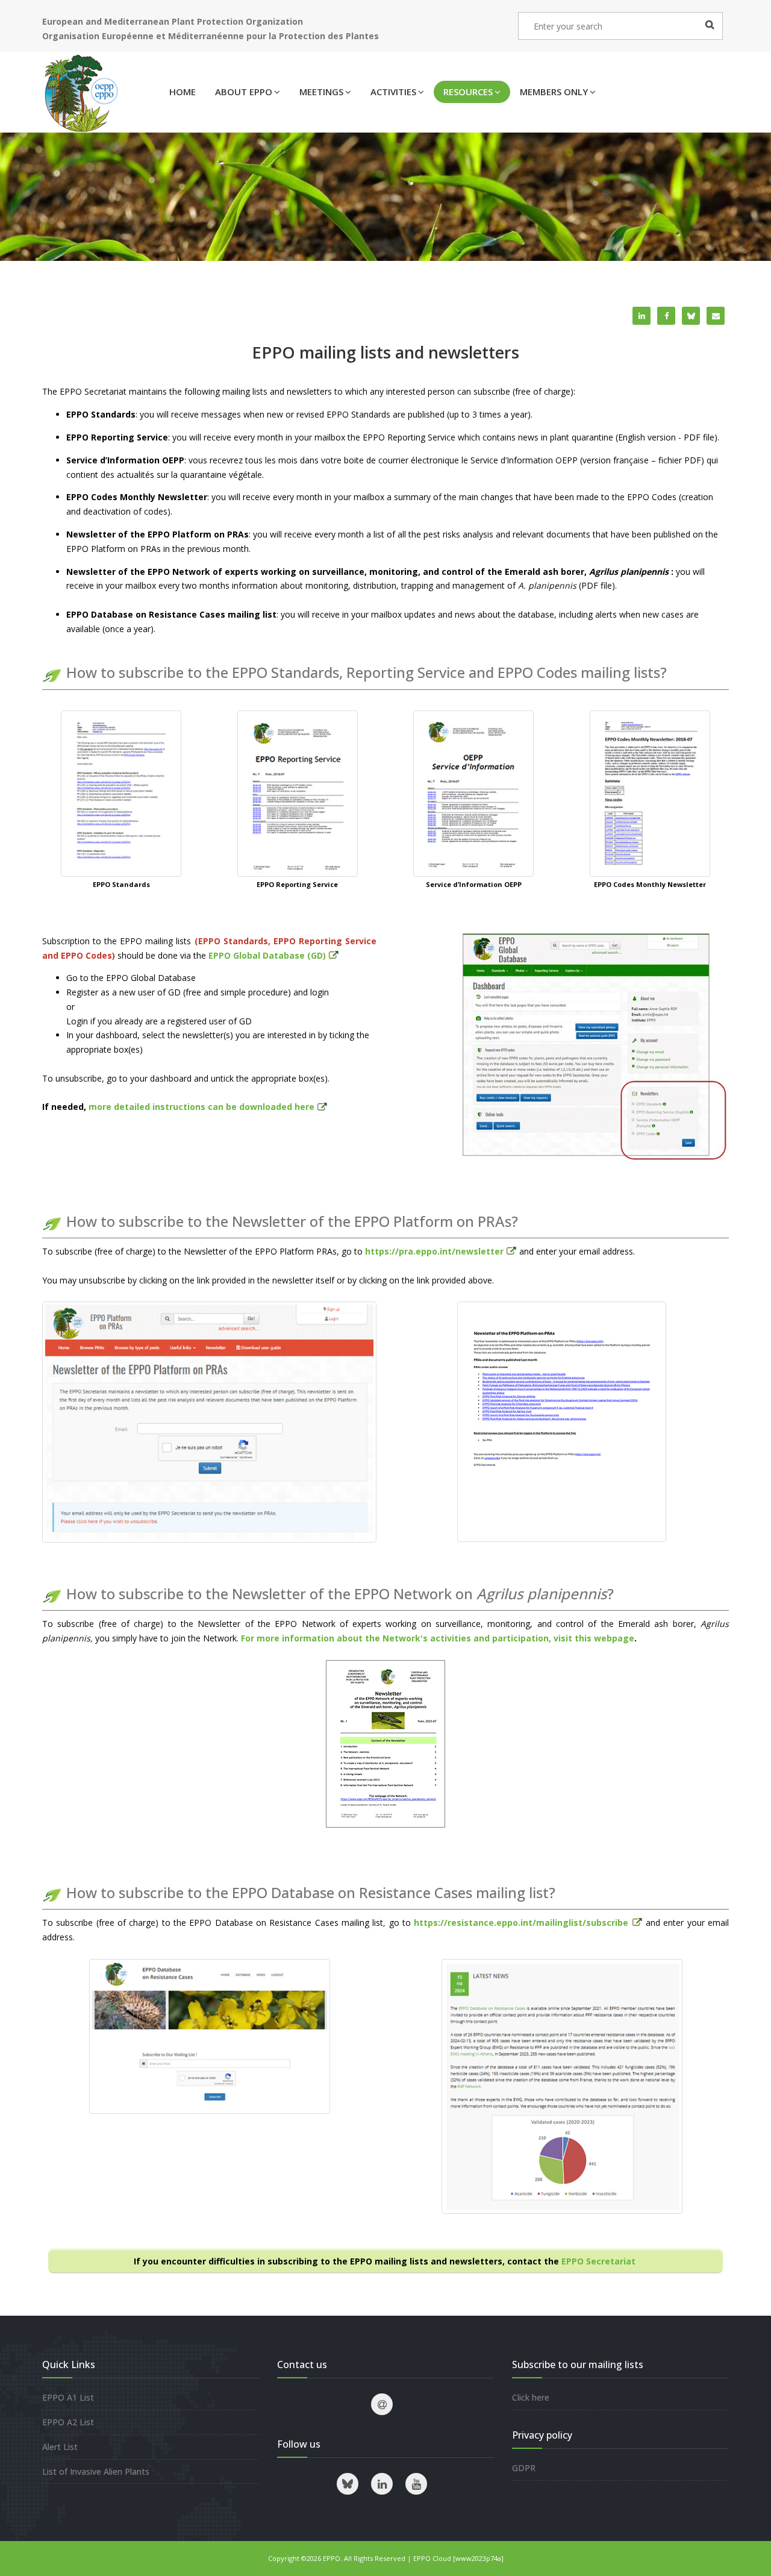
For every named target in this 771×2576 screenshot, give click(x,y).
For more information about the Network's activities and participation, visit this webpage (438, 1638)
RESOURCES (468, 92)
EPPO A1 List (68, 2397)
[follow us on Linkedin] (382, 2484)
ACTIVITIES (393, 92)
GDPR (524, 2468)
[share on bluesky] (691, 316)
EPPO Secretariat (600, 2261)
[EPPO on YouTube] (416, 2484)
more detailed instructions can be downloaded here (201, 1107)
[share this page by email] (716, 316)
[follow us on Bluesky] (348, 2484)
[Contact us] (382, 2404)
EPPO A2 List (68, 2422)
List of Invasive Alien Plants (96, 2471)
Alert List (60, 2447)
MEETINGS (321, 92)
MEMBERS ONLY (554, 92)
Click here (531, 2397)
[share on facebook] (666, 316)
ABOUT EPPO (244, 92)
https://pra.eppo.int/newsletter (434, 1251)
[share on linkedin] (641, 316)
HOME (183, 92)
